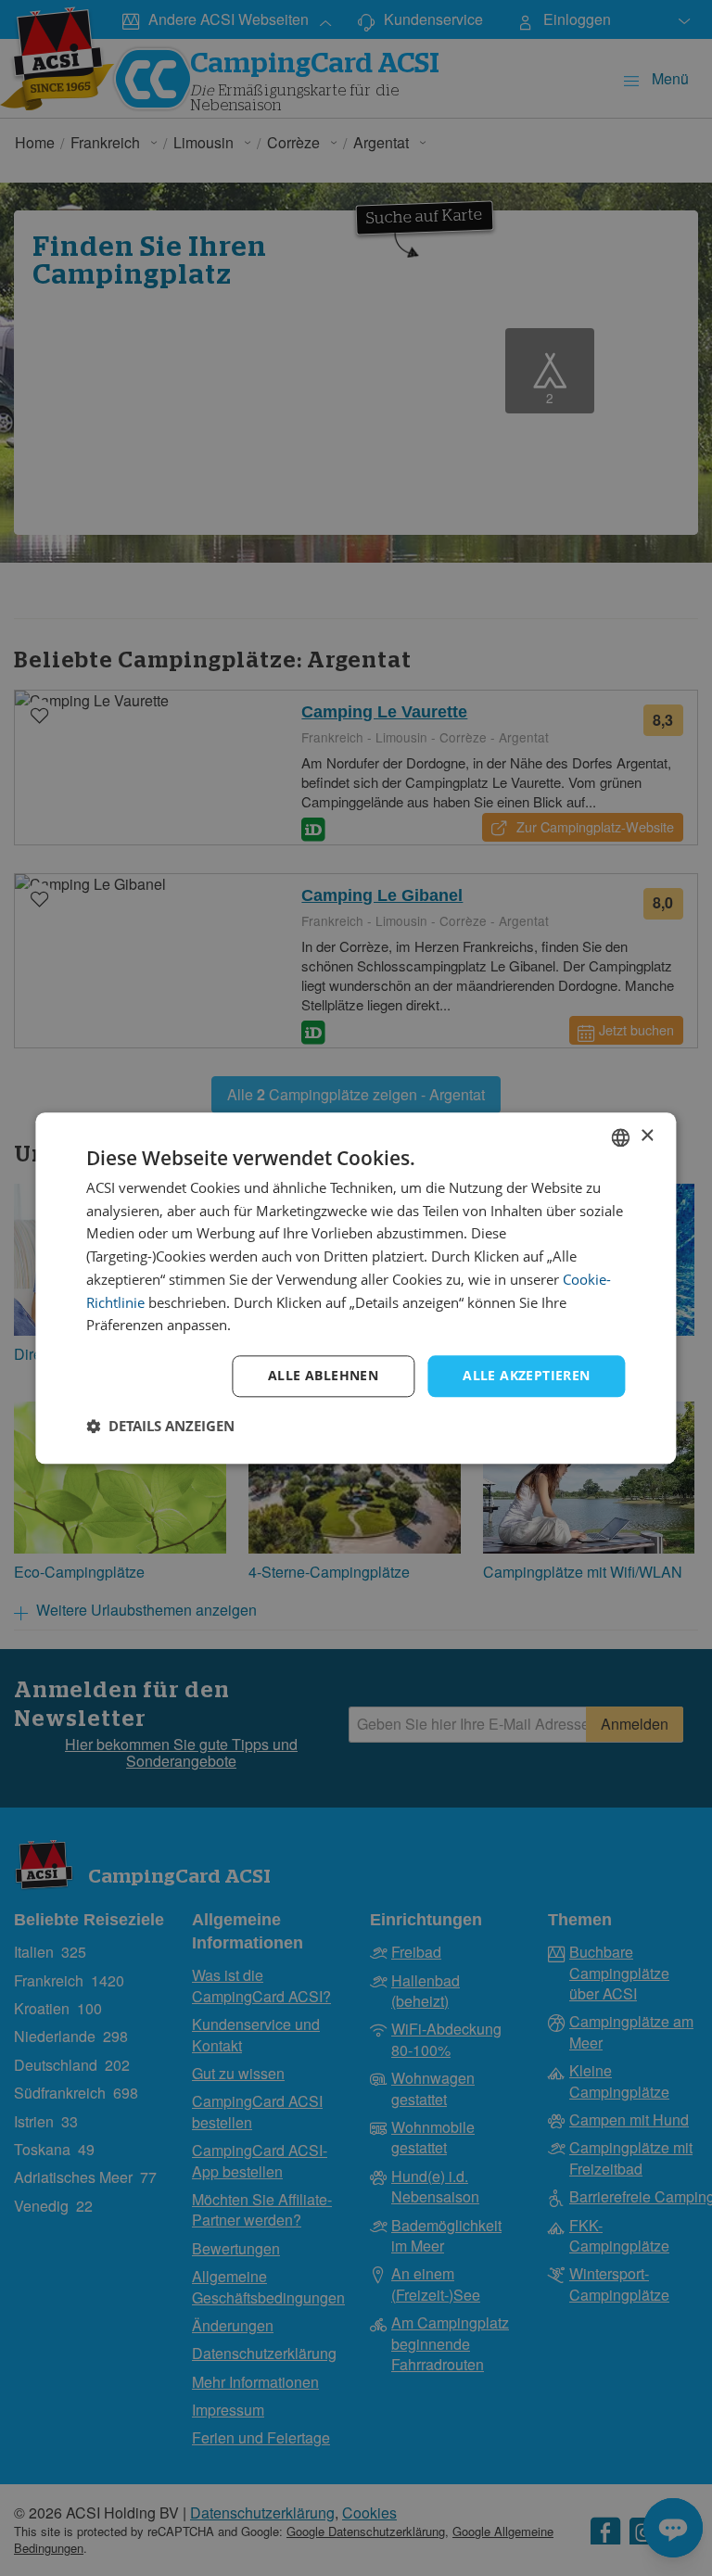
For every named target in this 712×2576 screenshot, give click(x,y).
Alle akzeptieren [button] (526, 1375)
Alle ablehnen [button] (323, 1375)
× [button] (647, 1136)
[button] (160, 1426)
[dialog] (356, 1288)
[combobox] (621, 1137)
